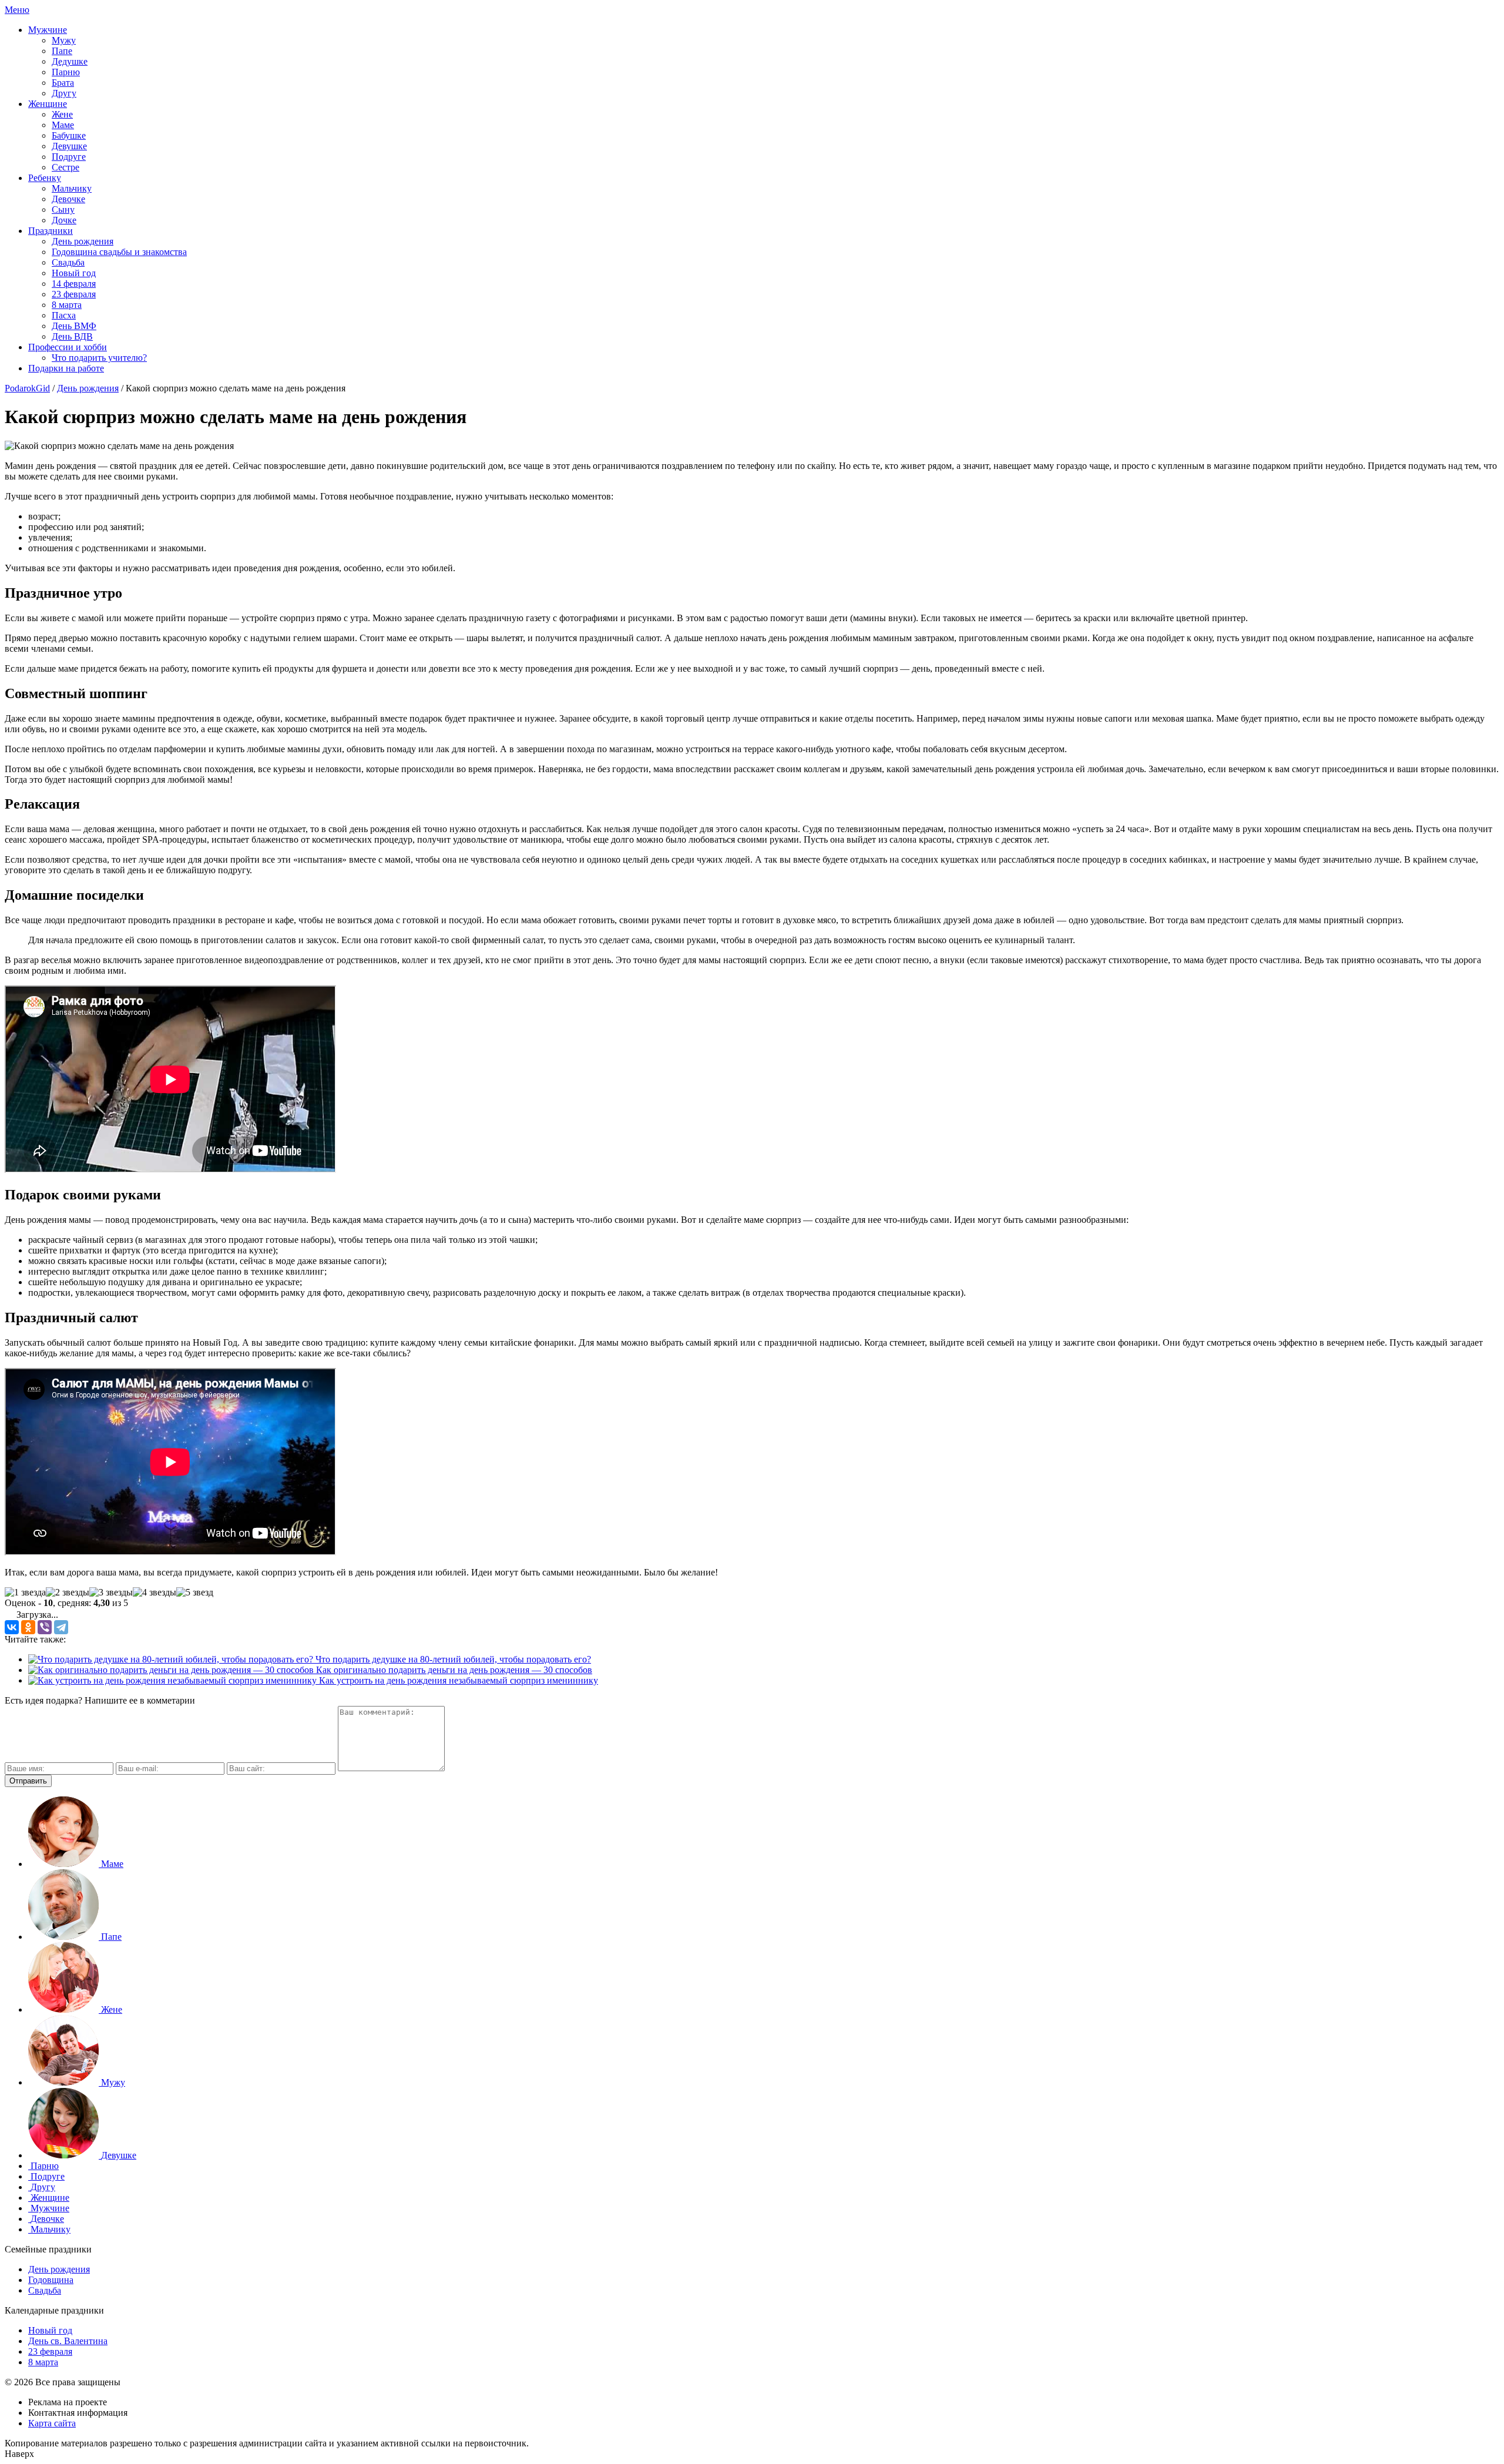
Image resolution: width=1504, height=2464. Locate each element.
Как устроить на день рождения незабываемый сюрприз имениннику (457, 1680)
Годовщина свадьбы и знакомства (119, 252)
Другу (64, 93)
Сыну (63, 209)
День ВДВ (72, 336)
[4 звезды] (155, 1593)
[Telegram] (61, 1627)
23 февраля (74, 294)
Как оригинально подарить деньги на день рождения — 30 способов (453, 1670)
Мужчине (48, 30)
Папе (62, 51)
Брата (63, 83)
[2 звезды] (68, 1593)
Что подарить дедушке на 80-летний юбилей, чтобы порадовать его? (452, 1659)
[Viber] (45, 1627)
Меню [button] (17, 10)
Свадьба (68, 262)
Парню (66, 72)
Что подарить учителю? (99, 358)
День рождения (83, 241)
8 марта (67, 305)
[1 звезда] (25, 1593)
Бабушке (69, 135)
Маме (63, 125)
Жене (62, 114)
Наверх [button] (19, 2454)
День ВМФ (74, 326)
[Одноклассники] (28, 1627)
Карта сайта (52, 2423)
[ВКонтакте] (12, 1627)
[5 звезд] (195, 1593)
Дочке (64, 220)
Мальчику (72, 188)
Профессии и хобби (68, 347)
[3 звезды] (111, 1593)
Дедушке (70, 61)
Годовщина (51, 2280)
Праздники (51, 231)
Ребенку (45, 178)
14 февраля (74, 284)
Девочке (68, 199)
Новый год (74, 273)
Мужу (64, 40)
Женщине (48, 104)
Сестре (66, 167)
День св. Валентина (68, 2341)
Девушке (69, 146)
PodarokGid (27, 388)
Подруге (69, 157)
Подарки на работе (66, 368)
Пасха (64, 315)
